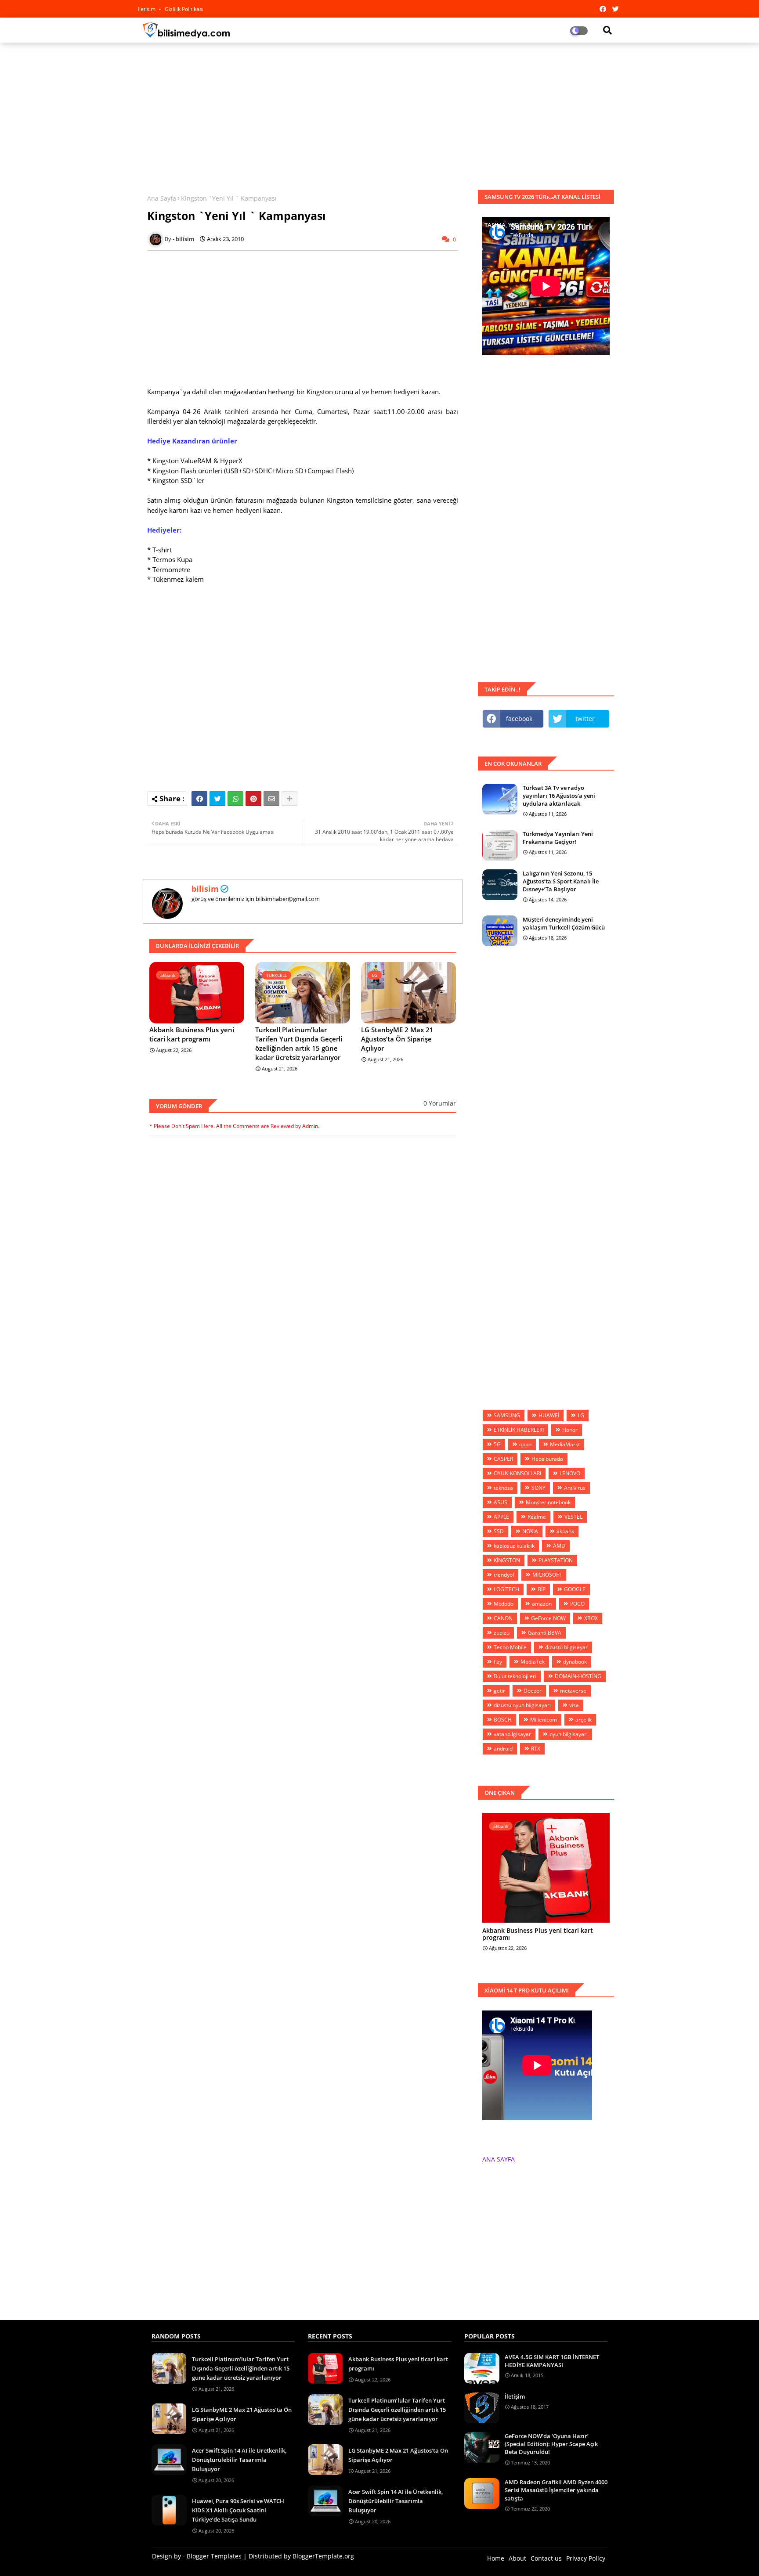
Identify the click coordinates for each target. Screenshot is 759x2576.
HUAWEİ (549, 1415)
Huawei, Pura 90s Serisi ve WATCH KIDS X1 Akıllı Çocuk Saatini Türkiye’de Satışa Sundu (238, 2510)
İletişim (515, 2396)
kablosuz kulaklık (514, 1546)
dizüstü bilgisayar (566, 1647)
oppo (525, 1444)
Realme (537, 1517)
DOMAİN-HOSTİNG (578, 1676)
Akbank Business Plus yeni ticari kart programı (192, 1034)
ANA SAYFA (499, 2159)
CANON (503, 1618)
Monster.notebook (548, 1502)
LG (581, 1415)
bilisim (205, 889)
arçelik (584, 1720)
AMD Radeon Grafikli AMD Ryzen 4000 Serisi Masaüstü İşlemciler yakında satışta (556, 2490)
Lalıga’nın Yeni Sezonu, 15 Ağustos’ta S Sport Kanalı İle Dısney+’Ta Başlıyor (561, 881)
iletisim (147, 9)
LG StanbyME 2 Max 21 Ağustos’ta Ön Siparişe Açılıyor (397, 1039)
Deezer (533, 1691)
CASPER (503, 1459)
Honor (570, 1430)
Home (496, 2558)
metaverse (573, 1691)
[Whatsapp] (235, 799)
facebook (519, 719)
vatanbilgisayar (512, 1734)
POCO (577, 1604)
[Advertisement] (379, 113)
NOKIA (530, 1531)
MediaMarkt (565, 1444)
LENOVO (570, 1473)
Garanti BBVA (545, 1633)
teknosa (503, 1488)
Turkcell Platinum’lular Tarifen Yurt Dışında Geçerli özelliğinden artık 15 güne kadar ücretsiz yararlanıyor (299, 1043)
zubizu (502, 1633)
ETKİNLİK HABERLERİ (519, 1430)
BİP (542, 1589)
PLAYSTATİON (556, 1560)
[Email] (271, 799)
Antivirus (575, 1488)
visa (574, 1705)
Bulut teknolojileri (515, 1676)
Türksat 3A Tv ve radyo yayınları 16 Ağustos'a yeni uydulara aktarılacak (559, 796)
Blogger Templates (214, 2556)
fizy (498, 1662)
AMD (559, 1546)
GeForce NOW (548, 1618)
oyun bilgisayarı (569, 1734)
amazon (542, 1604)
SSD (499, 1531)
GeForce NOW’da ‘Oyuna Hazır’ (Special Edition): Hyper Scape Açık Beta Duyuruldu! (551, 2444)
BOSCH (503, 1720)
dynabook (575, 1662)
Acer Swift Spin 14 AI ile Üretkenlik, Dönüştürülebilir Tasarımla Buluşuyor (239, 2460)
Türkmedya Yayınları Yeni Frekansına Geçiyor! (558, 838)
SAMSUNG (507, 1415)
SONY (539, 1488)
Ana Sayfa (162, 198)
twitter (585, 719)
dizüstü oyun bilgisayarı (522, 1705)
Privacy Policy (586, 2558)
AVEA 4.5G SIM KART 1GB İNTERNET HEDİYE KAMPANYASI (552, 2361)
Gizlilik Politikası (184, 9)
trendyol (504, 1575)
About (517, 2558)
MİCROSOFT (547, 1575)
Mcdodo (504, 1604)
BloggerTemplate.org (323, 2556)
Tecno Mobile (510, 1647)
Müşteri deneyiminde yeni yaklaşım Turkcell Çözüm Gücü (564, 923)
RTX (536, 1749)
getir (499, 1691)
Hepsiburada (547, 1459)
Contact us (546, 2558)
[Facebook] (199, 799)
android (503, 1749)
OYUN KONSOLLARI (517, 1473)
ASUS (501, 1502)
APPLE (501, 1517)
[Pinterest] (253, 799)
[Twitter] (217, 799)
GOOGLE (575, 1589)
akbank (565, 1531)
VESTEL (573, 1517)
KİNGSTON (507, 1560)
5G (497, 1444)
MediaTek (533, 1662)
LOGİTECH (506, 1589)
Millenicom (544, 1720)
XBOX (591, 1618)
